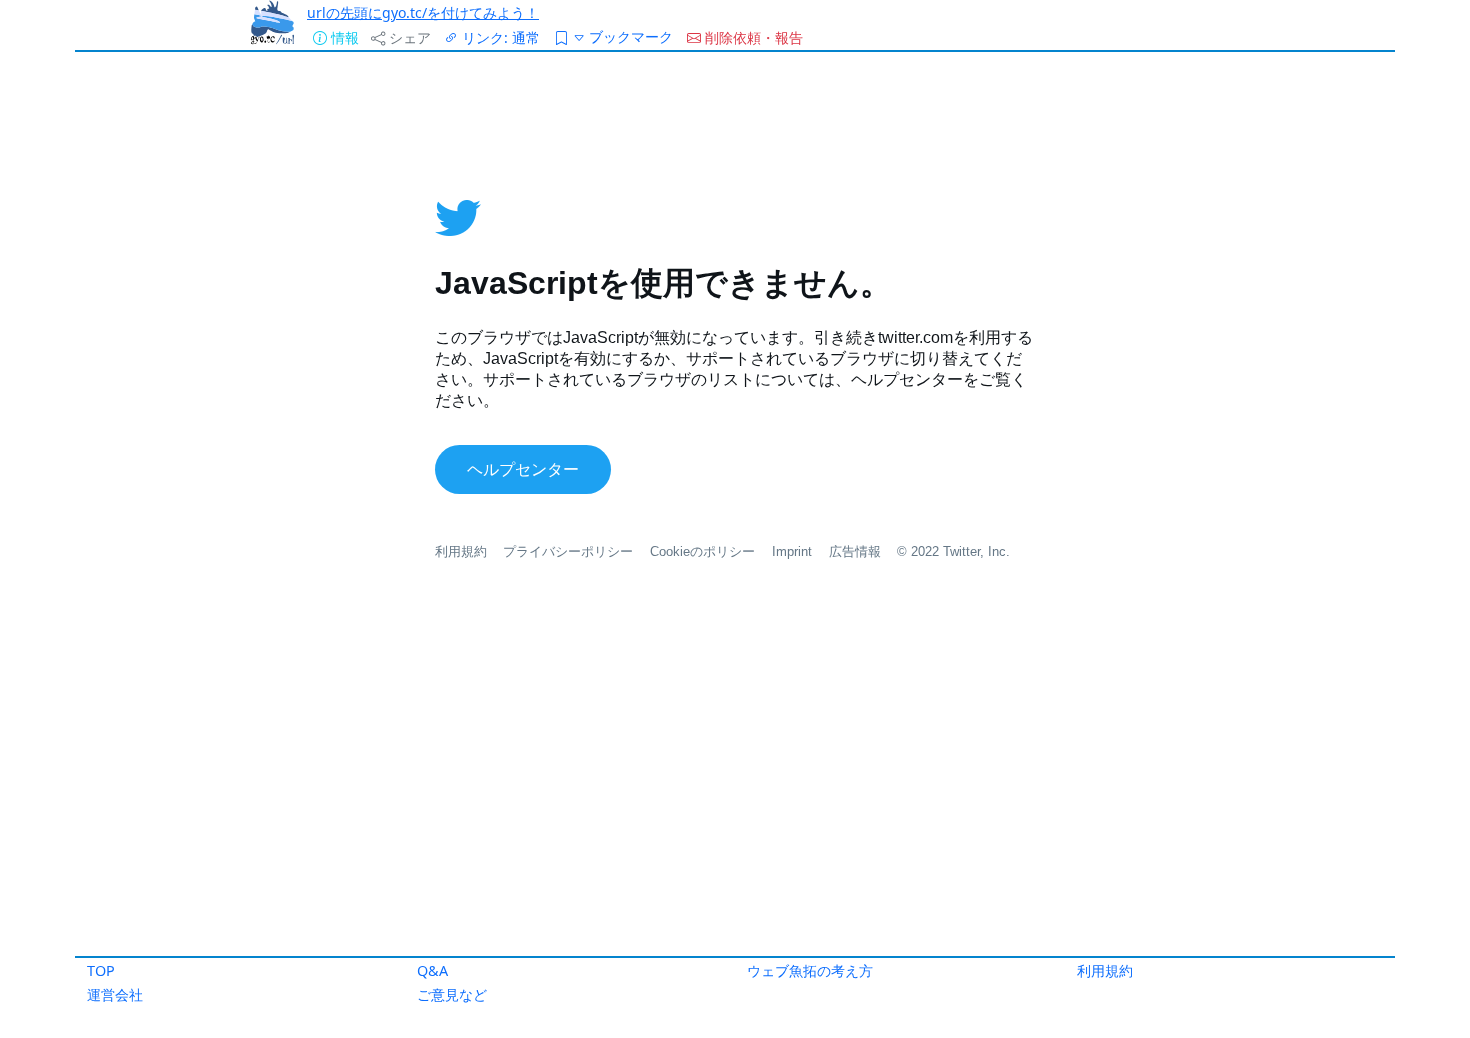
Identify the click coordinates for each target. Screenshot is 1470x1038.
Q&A (432, 970)
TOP (101, 970)
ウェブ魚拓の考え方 (810, 970)
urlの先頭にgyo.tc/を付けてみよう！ (423, 12)
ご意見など (452, 994)
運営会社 (115, 994)
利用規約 (1105, 970)
